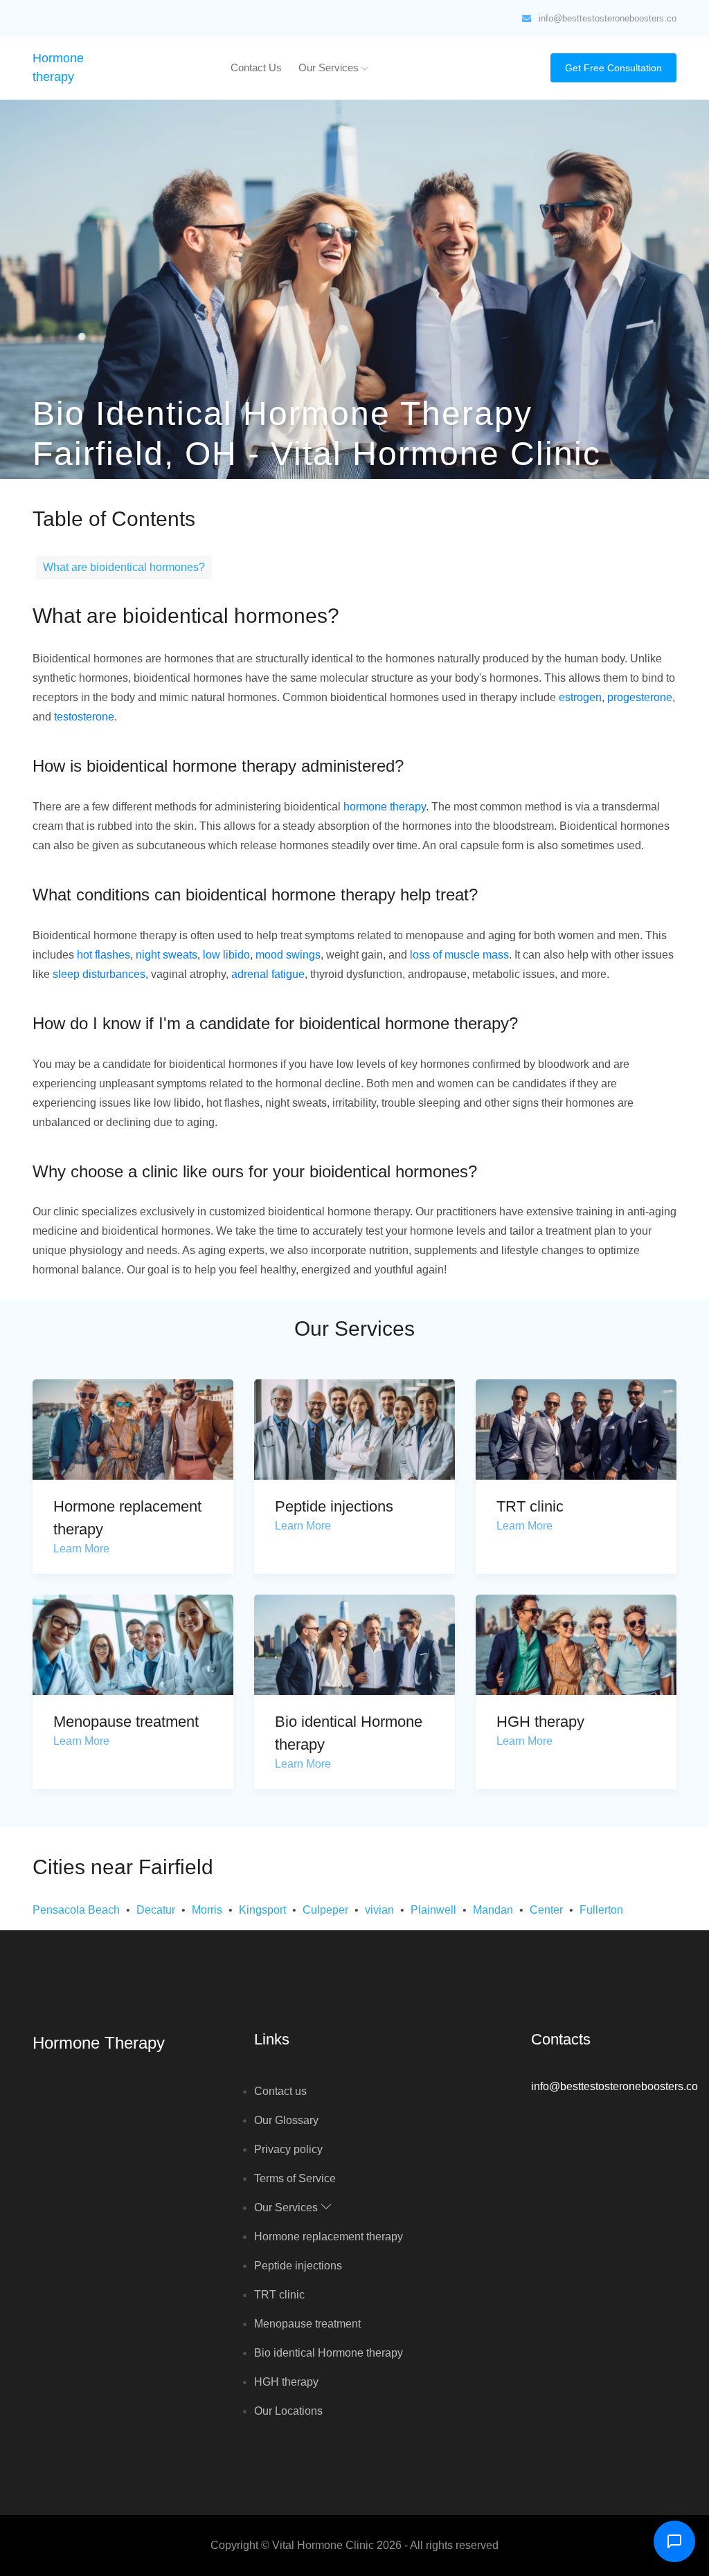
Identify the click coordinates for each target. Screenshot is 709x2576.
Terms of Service (295, 2178)
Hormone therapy (99, 2043)
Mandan (493, 1910)
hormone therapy (385, 807)
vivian (379, 1910)
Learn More (81, 1549)
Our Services (330, 67)
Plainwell (433, 1910)
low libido (226, 955)
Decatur (156, 1910)
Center (546, 1910)
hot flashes (104, 955)
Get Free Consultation (613, 68)
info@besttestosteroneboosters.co (608, 18)
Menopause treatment (126, 1722)
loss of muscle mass (459, 955)
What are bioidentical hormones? (124, 567)
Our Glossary (286, 2120)
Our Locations (288, 2411)
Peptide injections (334, 1506)
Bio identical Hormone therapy (329, 2353)
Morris (207, 1910)
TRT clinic (530, 1506)
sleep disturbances (99, 974)
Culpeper (325, 1910)
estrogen (580, 697)
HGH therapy (540, 1722)
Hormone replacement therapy (329, 2237)
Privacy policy (288, 2149)
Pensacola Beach (76, 1910)
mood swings (288, 955)
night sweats (167, 955)
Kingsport (262, 1910)
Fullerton (601, 1910)
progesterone (640, 697)
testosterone (84, 717)
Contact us (256, 67)
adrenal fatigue (268, 974)
